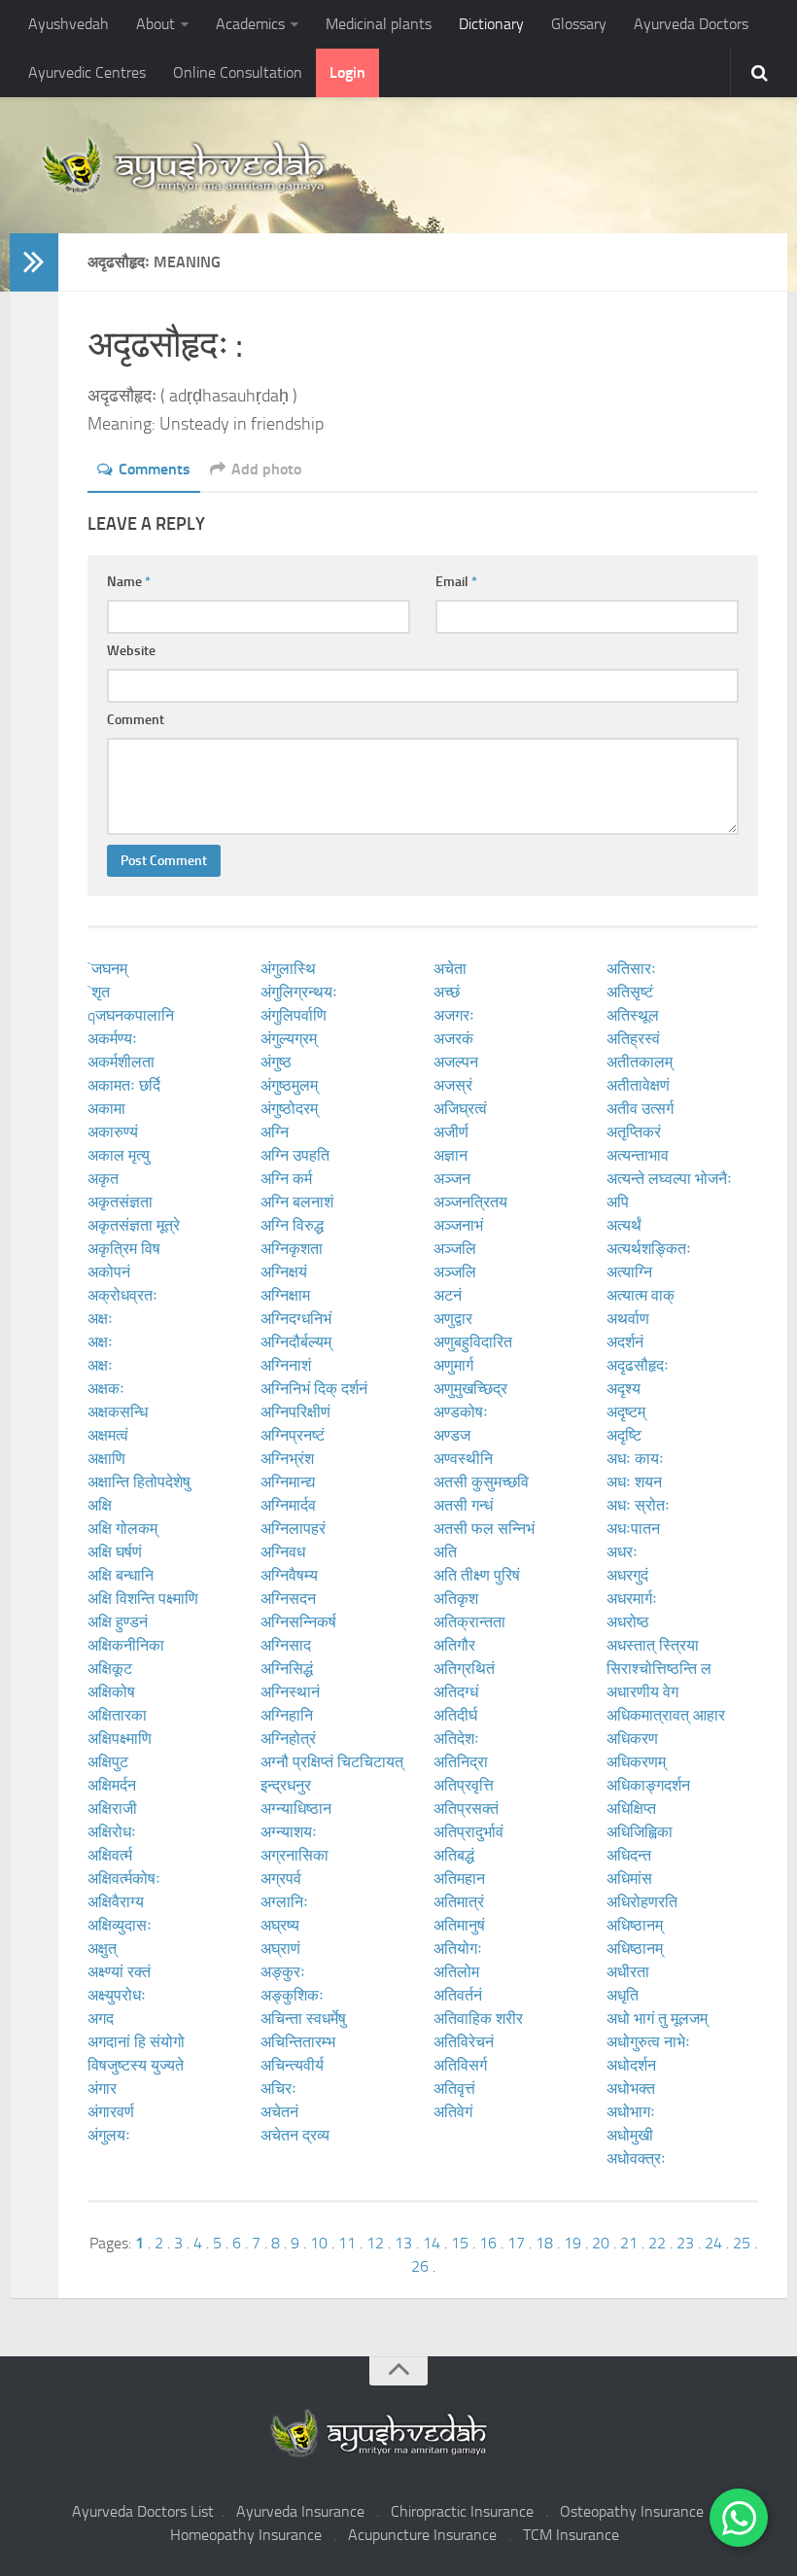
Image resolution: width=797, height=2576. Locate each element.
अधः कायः (635, 1459)
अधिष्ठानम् (635, 1925)
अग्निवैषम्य (289, 1575)
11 (347, 2243)
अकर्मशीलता (121, 1062)
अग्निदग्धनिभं (296, 1319)
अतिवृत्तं (454, 2089)
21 (629, 2243)
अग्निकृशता (292, 1249)
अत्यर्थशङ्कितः (649, 1249)
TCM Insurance (571, 2535)
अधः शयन (634, 1482)
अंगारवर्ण (111, 2112)
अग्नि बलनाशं (297, 1202)
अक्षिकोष (111, 1692)
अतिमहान (459, 1879)
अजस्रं (453, 1085)
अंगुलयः (109, 2135)
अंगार (102, 2089)
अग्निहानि (287, 1715)
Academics (250, 24)
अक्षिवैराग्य (116, 1902)
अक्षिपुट (108, 1762)
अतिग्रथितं (464, 1669)
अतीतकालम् (640, 1062)
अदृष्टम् (626, 1412)
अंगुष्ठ (276, 1062)
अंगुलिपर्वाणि (294, 1015)
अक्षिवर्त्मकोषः (124, 1879)
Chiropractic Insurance (462, 2511)
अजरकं (453, 1039)
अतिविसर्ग (460, 2065)
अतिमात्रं (459, 1902)
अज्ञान (450, 1155)
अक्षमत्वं (108, 1435)
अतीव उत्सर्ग (640, 1109)
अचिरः (278, 2089)
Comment (136, 720)
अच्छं (447, 992)
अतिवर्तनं (458, 1995)
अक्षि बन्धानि (121, 1575)
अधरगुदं (627, 1575)
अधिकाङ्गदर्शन (648, 1785)
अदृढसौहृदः (638, 1365)
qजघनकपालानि (131, 1015)
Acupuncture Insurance (422, 2535)
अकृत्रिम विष (124, 1249)
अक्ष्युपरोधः (117, 1995)
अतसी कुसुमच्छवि (481, 1482)
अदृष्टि (624, 1435)
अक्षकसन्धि (118, 1412)
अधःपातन (633, 1529)
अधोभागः (631, 2112)
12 (375, 2243)
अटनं (448, 1295)
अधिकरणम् (636, 1762)
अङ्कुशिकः (292, 1995)
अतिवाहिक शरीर (478, 2019)
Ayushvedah (69, 24)
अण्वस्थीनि (463, 1459)
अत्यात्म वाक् (641, 1295)
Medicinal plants (379, 24)
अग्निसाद (286, 1645)
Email (456, 582)
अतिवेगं (453, 2112)
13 (403, 2243)
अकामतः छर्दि (124, 1085)
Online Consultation (238, 72)
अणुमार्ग (453, 1365)
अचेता (450, 969)
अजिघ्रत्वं (460, 1109)
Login (347, 72)
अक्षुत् (102, 1949)
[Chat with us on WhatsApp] (739, 2518)
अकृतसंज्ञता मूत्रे (134, 1225)
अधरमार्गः (632, 1599)
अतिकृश (456, 1599)
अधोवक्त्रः (636, 2158)
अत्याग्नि (629, 1272)
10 (319, 2243)
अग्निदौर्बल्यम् (296, 1342)
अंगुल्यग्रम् (289, 1039)
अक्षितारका (117, 1715)
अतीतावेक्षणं (638, 1085)
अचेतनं (279, 2112)
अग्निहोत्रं (288, 1739)
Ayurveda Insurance (300, 2511)
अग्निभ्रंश (287, 1459)
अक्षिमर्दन (112, 1785)
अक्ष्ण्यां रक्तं (119, 1972)
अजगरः (454, 1015)
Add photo (266, 469)
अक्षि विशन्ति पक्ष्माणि (143, 1599)
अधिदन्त (629, 1855)
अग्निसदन (288, 1599)
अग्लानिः (284, 1902)
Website (131, 651)
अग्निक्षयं (284, 1272)
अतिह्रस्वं (633, 1039)
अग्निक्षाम (285, 1295)
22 (657, 2243)
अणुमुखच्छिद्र (470, 1389)
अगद (101, 2019)
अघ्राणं (280, 1949)
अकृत (103, 1179)
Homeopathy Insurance (246, 2535)
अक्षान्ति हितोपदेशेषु (139, 1482)
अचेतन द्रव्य (295, 2135)
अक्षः (100, 1319)
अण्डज (452, 1435)
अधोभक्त (631, 2089)
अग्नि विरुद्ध (292, 1225)
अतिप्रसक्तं (466, 1809)
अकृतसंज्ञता (120, 1202)
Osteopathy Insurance (632, 2511)
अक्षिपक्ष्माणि (120, 1739)
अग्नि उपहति (295, 1155)
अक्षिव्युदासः (120, 1925)
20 (601, 2243)
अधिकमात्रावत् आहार (666, 1715)
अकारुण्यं (113, 1132)
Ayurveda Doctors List (143, 2511)
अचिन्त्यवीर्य (292, 2065)
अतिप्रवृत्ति (464, 1785)
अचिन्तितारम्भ (298, 2042)
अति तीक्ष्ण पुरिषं (477, 1575)
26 (420, 2266)
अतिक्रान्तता (469, 1622)
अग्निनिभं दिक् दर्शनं (314, 1389)
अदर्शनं (625, 1342)
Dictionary (491, 24)
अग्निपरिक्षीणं (295, 1412)
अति (445, 1552)
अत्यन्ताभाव (638, 1155)
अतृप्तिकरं (634, 1132)
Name (129, 582)
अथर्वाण (628, 1319)
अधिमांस (629, 1879)
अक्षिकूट (110, 1669)
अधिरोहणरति (642, 1902)
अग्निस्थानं (290, 1692)
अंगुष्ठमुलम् (289, 1085)
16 (488, 2243)
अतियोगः (458, 1949)
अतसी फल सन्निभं (484, 1529)
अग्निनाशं (286, 1365)
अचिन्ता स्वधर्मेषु (303, 2019)
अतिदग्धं (456, 1692)
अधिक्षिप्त (631, 1809)
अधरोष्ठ (628, 1622)
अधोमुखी (630, 2135)
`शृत (99, 992)
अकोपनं (109, 1272)
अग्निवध (283, 1552)
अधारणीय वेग (642, 1692)
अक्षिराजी (112, 1809)
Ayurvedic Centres (87, 72)
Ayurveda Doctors (691, 24)
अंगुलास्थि (288, 969)
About (156, 24)
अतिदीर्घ (455, 1715)
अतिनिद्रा (461, 1762)
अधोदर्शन (631, 2065)
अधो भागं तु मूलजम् (657, 2019)
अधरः (622, 1552)
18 (544, 2243)
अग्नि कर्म (286, 1179)
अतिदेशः (456, 1739)
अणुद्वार (453, 1319)
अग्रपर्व (281, 1879)
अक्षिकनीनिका (126, 1645)
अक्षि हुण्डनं (118, 1622)
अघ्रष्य (280, 1925)
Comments (155, 469)
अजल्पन (456, 1062)
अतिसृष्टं (630, 992)
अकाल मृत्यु (119, 1155)
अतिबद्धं (454, 1855)
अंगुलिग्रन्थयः (299, 992)
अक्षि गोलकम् (122, 1529)
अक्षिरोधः (112, 1832)
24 (713, 2243)
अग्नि (275, 1132)
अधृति (623, 1995)
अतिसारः (631, 969)
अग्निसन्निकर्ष (298, 1622)
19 (572, 2243)
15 (460, 2243)
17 (516, 2243)
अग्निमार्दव (288, 1505)
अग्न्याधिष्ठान (296, 1809)
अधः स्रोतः (638, 1505)
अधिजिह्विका (640, 1832)
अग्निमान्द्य (288, 1482)
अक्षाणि (106, 1459)
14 (432, 2243)
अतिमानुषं (459, 1925)
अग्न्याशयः (289, 1832)
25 (742, 2243)
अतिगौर (454, 1645)
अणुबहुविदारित (473, 1342)
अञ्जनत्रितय (470, 1202)
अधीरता (628, 1972)
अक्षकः (106, 1389)
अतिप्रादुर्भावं (468, 1832)
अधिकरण (632, 1739)
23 (685, 2243)
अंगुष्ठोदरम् (289, 1109)
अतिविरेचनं (464, 2042)
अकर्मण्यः (112, 1039)
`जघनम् (107, 969)
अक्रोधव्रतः (122, 1295)
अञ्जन (452, 1179)
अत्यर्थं (624, 1225)
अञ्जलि (455, 1249)
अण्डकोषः (461, 1412)
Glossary (579, 24)
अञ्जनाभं (458, 1225)
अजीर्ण (451, 1132)
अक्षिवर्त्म (110, 1855)
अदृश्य (624, 1389)
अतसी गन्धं (463, 1505)
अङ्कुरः (283, 1972)
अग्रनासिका (295, 1855)
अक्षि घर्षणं (115, 1552)
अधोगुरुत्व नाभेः (648, 2042)
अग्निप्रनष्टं (293, 1435)
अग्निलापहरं (293, 1529)
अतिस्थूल (633, 1015)
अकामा (106, 1109)
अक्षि (100, 1505)
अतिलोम (456, 1972)
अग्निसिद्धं (287, 1669)
